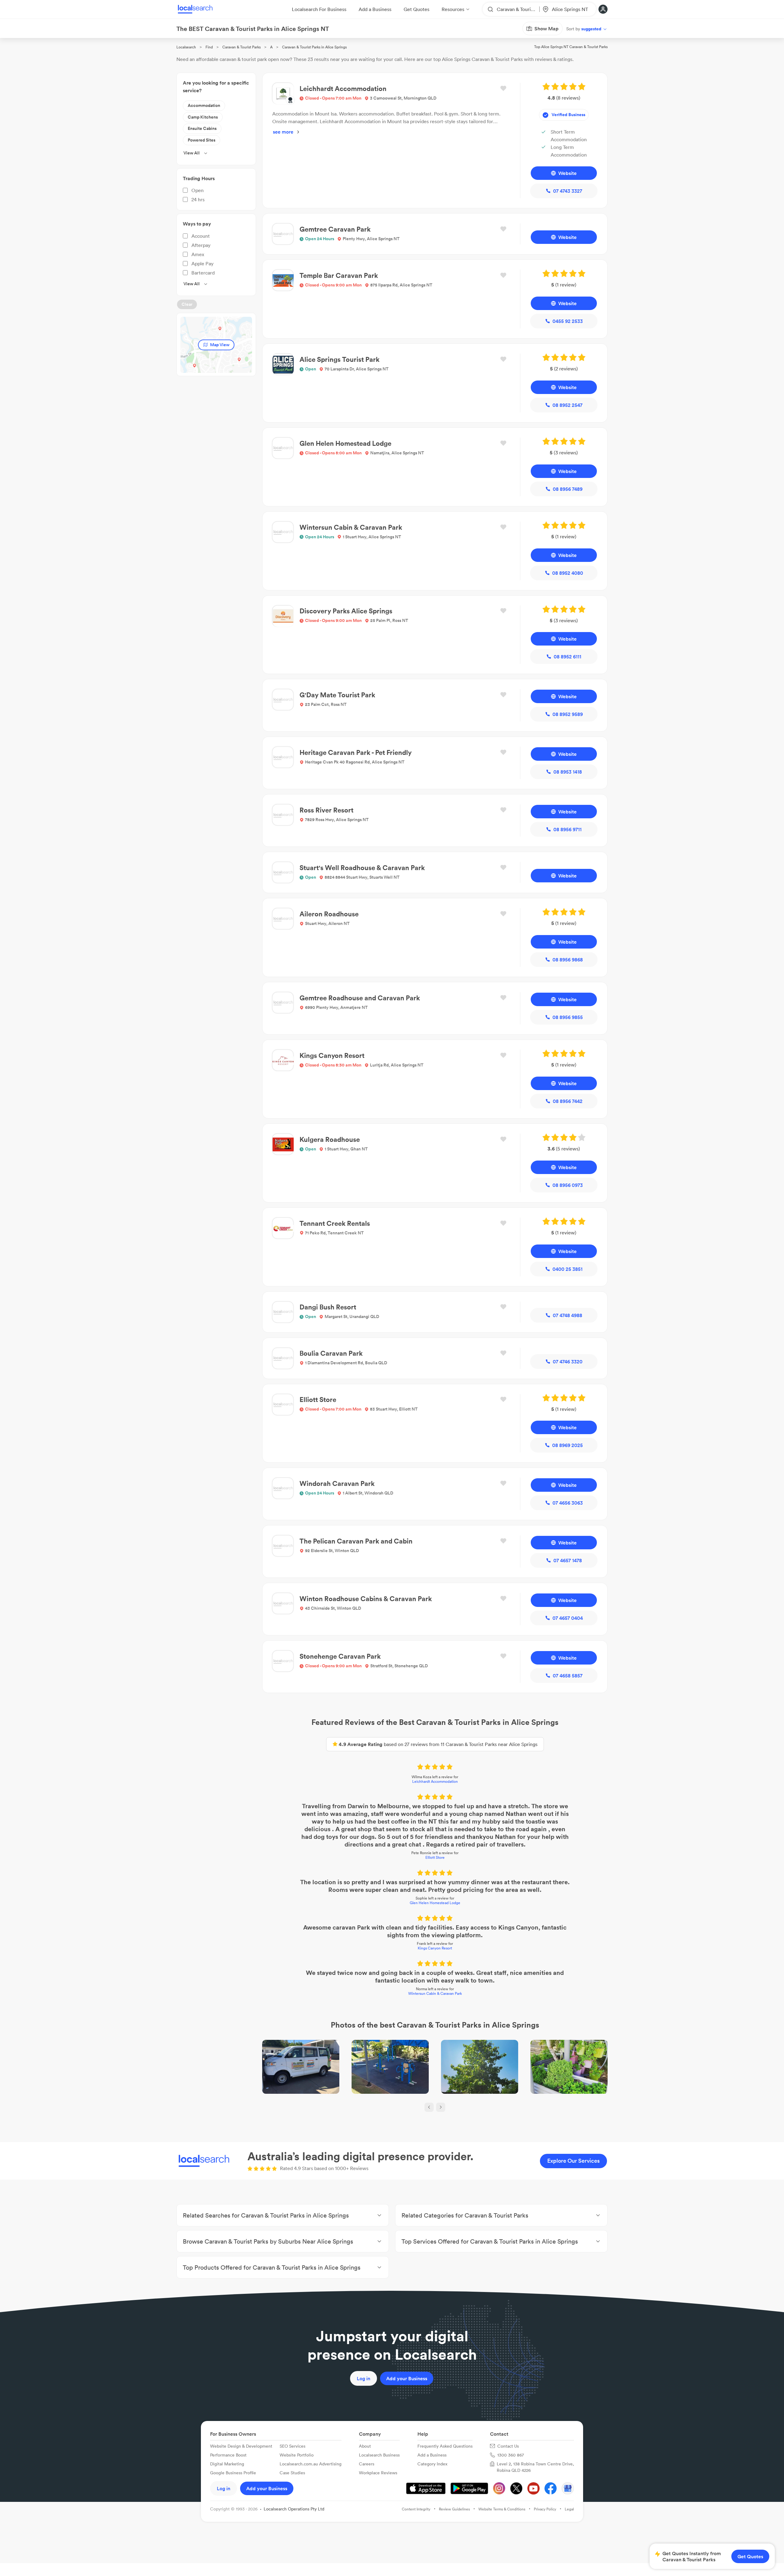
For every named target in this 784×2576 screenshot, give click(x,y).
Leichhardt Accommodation (435, 1781)
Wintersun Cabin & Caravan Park (435, 1993)
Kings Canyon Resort (435, 1948)
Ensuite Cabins (202, 128)
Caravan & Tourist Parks (241, 47)
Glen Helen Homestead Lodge (435, 1903)
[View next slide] (441, 2107)
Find (209, 47)
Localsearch (186, 47)
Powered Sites (202, 140)
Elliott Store (435, 1857)
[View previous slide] (429, 2107)
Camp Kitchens (203, 117)
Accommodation (204, 105)
